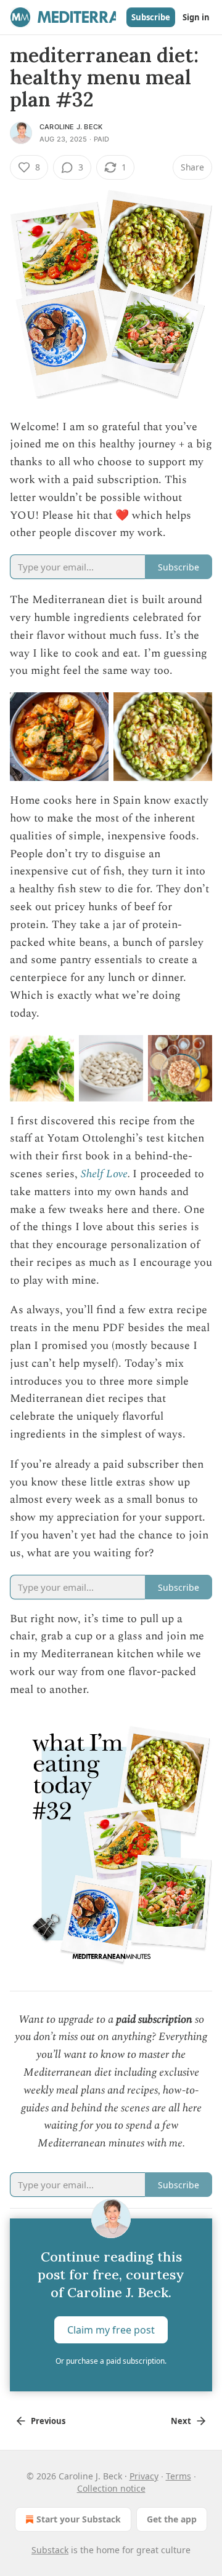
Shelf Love (104, 1174)
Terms (179, 2476)
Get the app (172, 2519)
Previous (48, 2421)
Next (181, 2421)
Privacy (144, 2476)
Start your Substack (79, 2519)
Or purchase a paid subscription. (111, 2361)
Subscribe (151, 17)
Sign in (196, 17)
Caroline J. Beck (71, 127)
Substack (50, 2550)
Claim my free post (111, 2330)
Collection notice (111, 2488)
